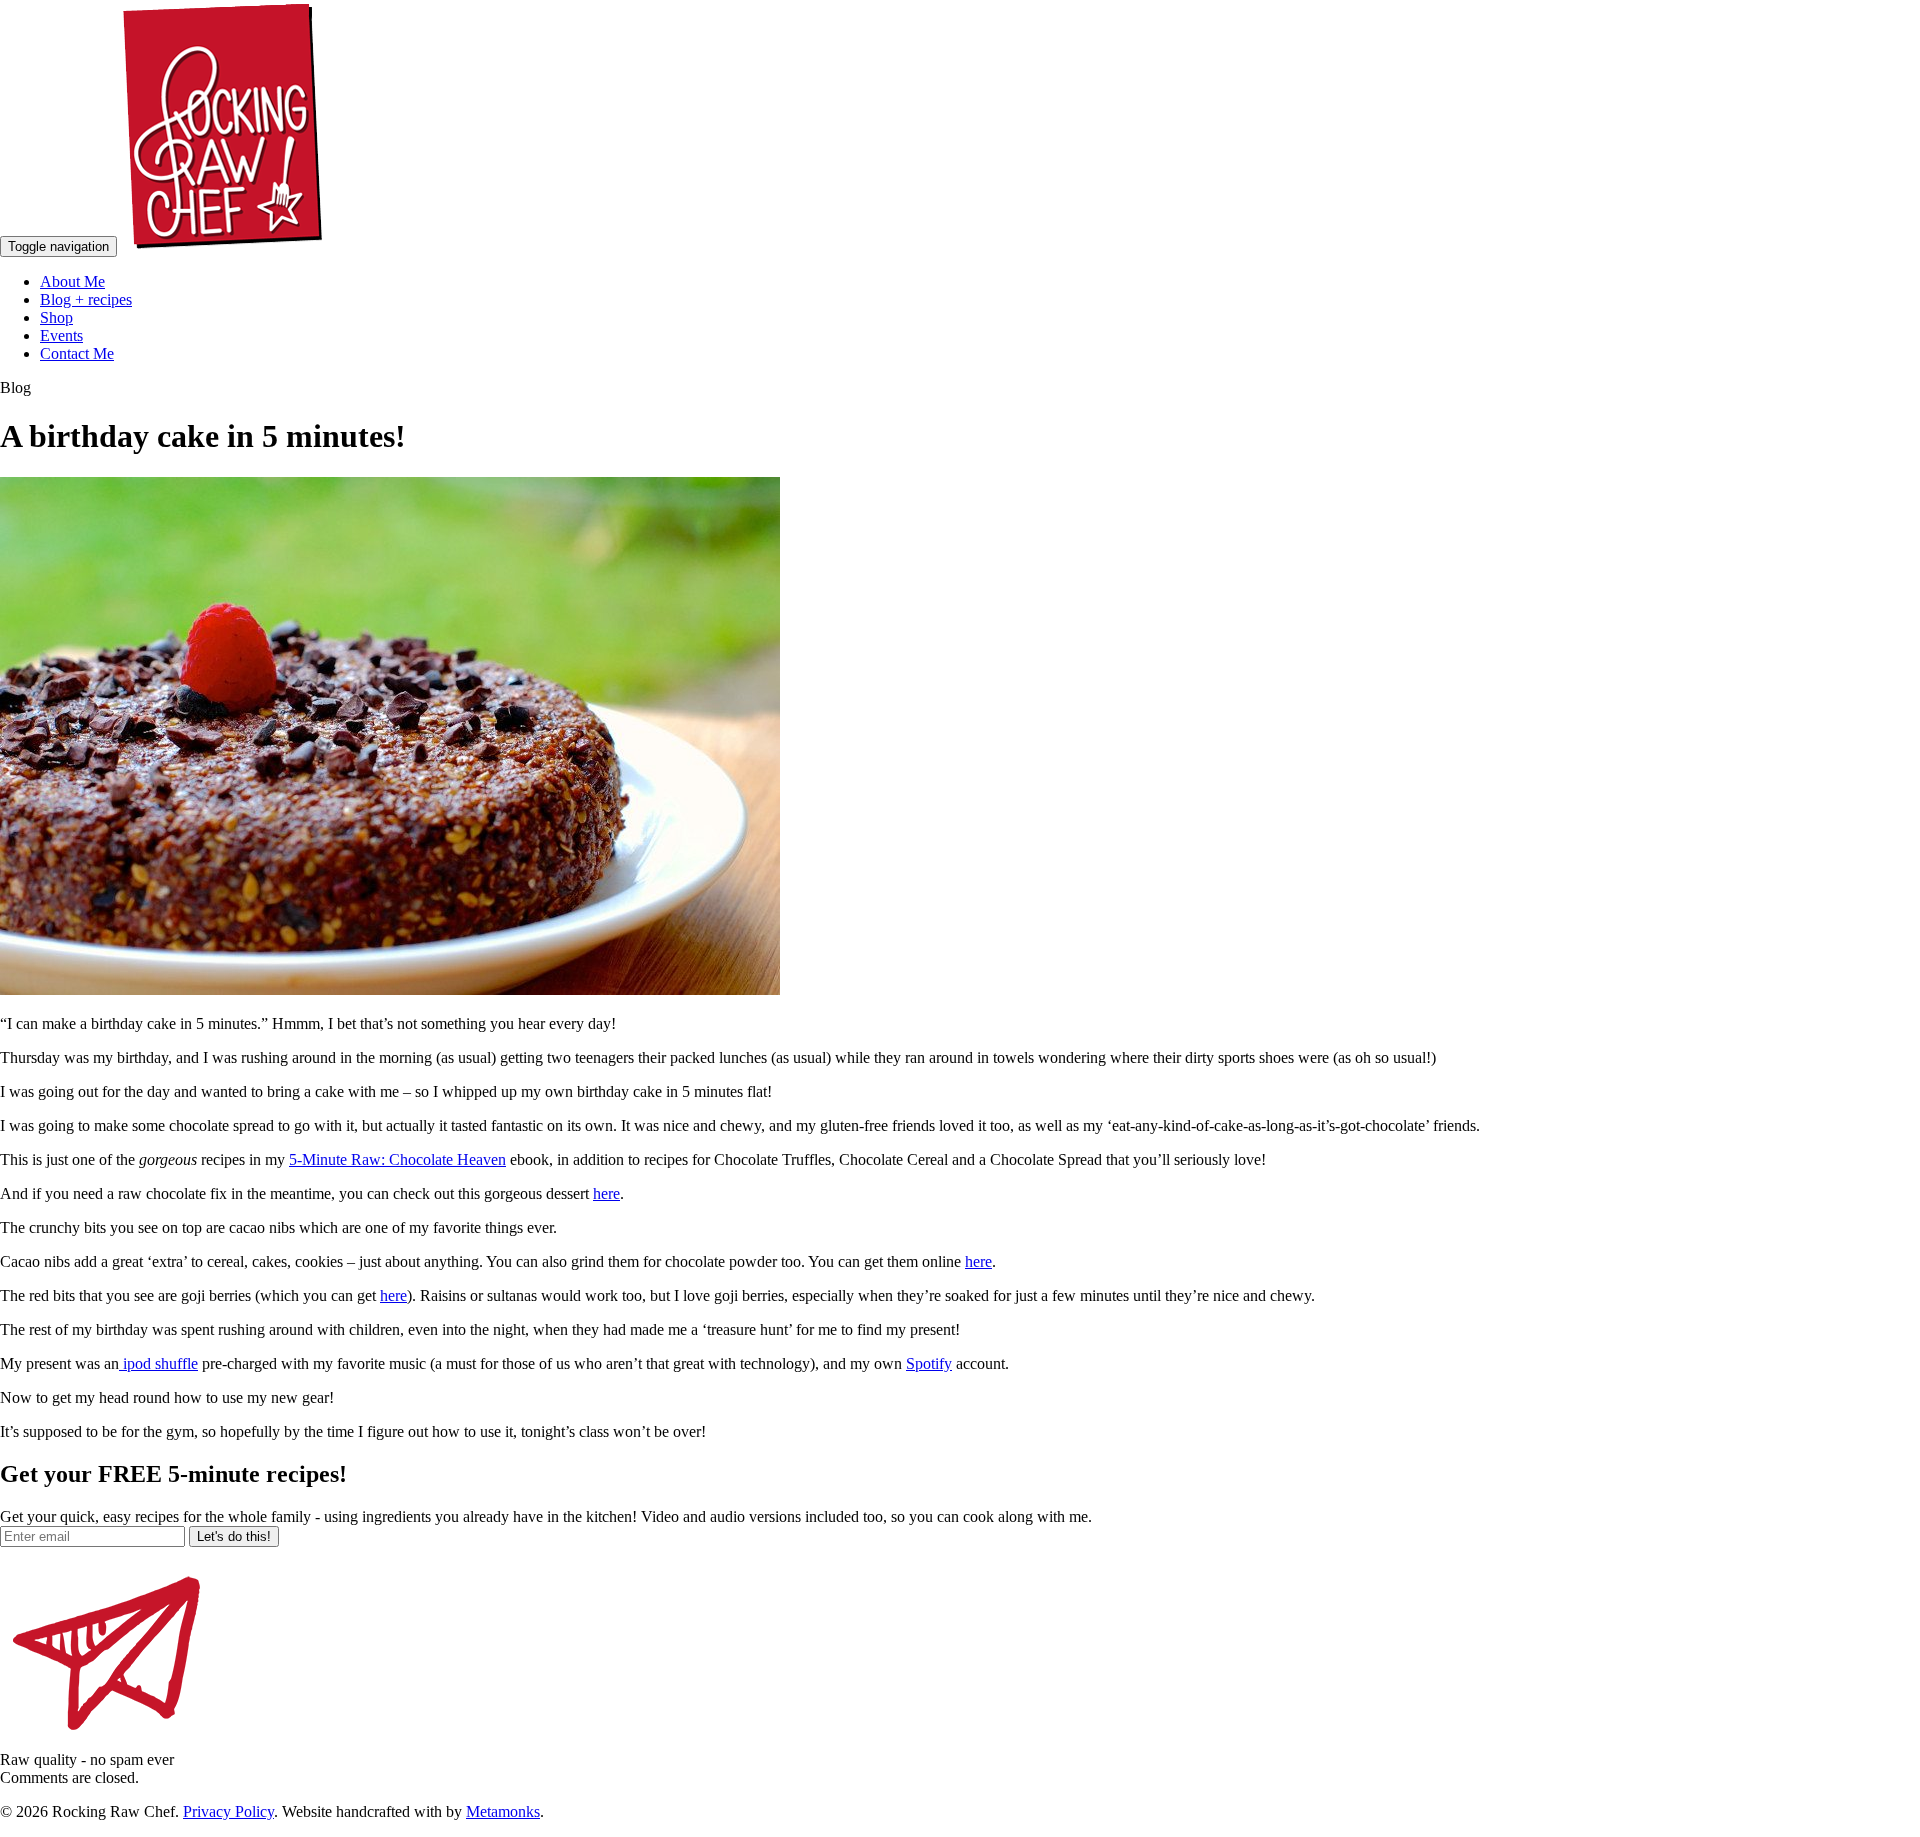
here (606, 1193)
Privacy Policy (228, 1811)
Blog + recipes (86, 299)
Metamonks (503, 1811)
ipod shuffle (158, 1363)
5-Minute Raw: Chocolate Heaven (397, 1159)
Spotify (929, 1363)
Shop (56, 317)
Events (61, 335)
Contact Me (77, 353)
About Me (72, 281)
